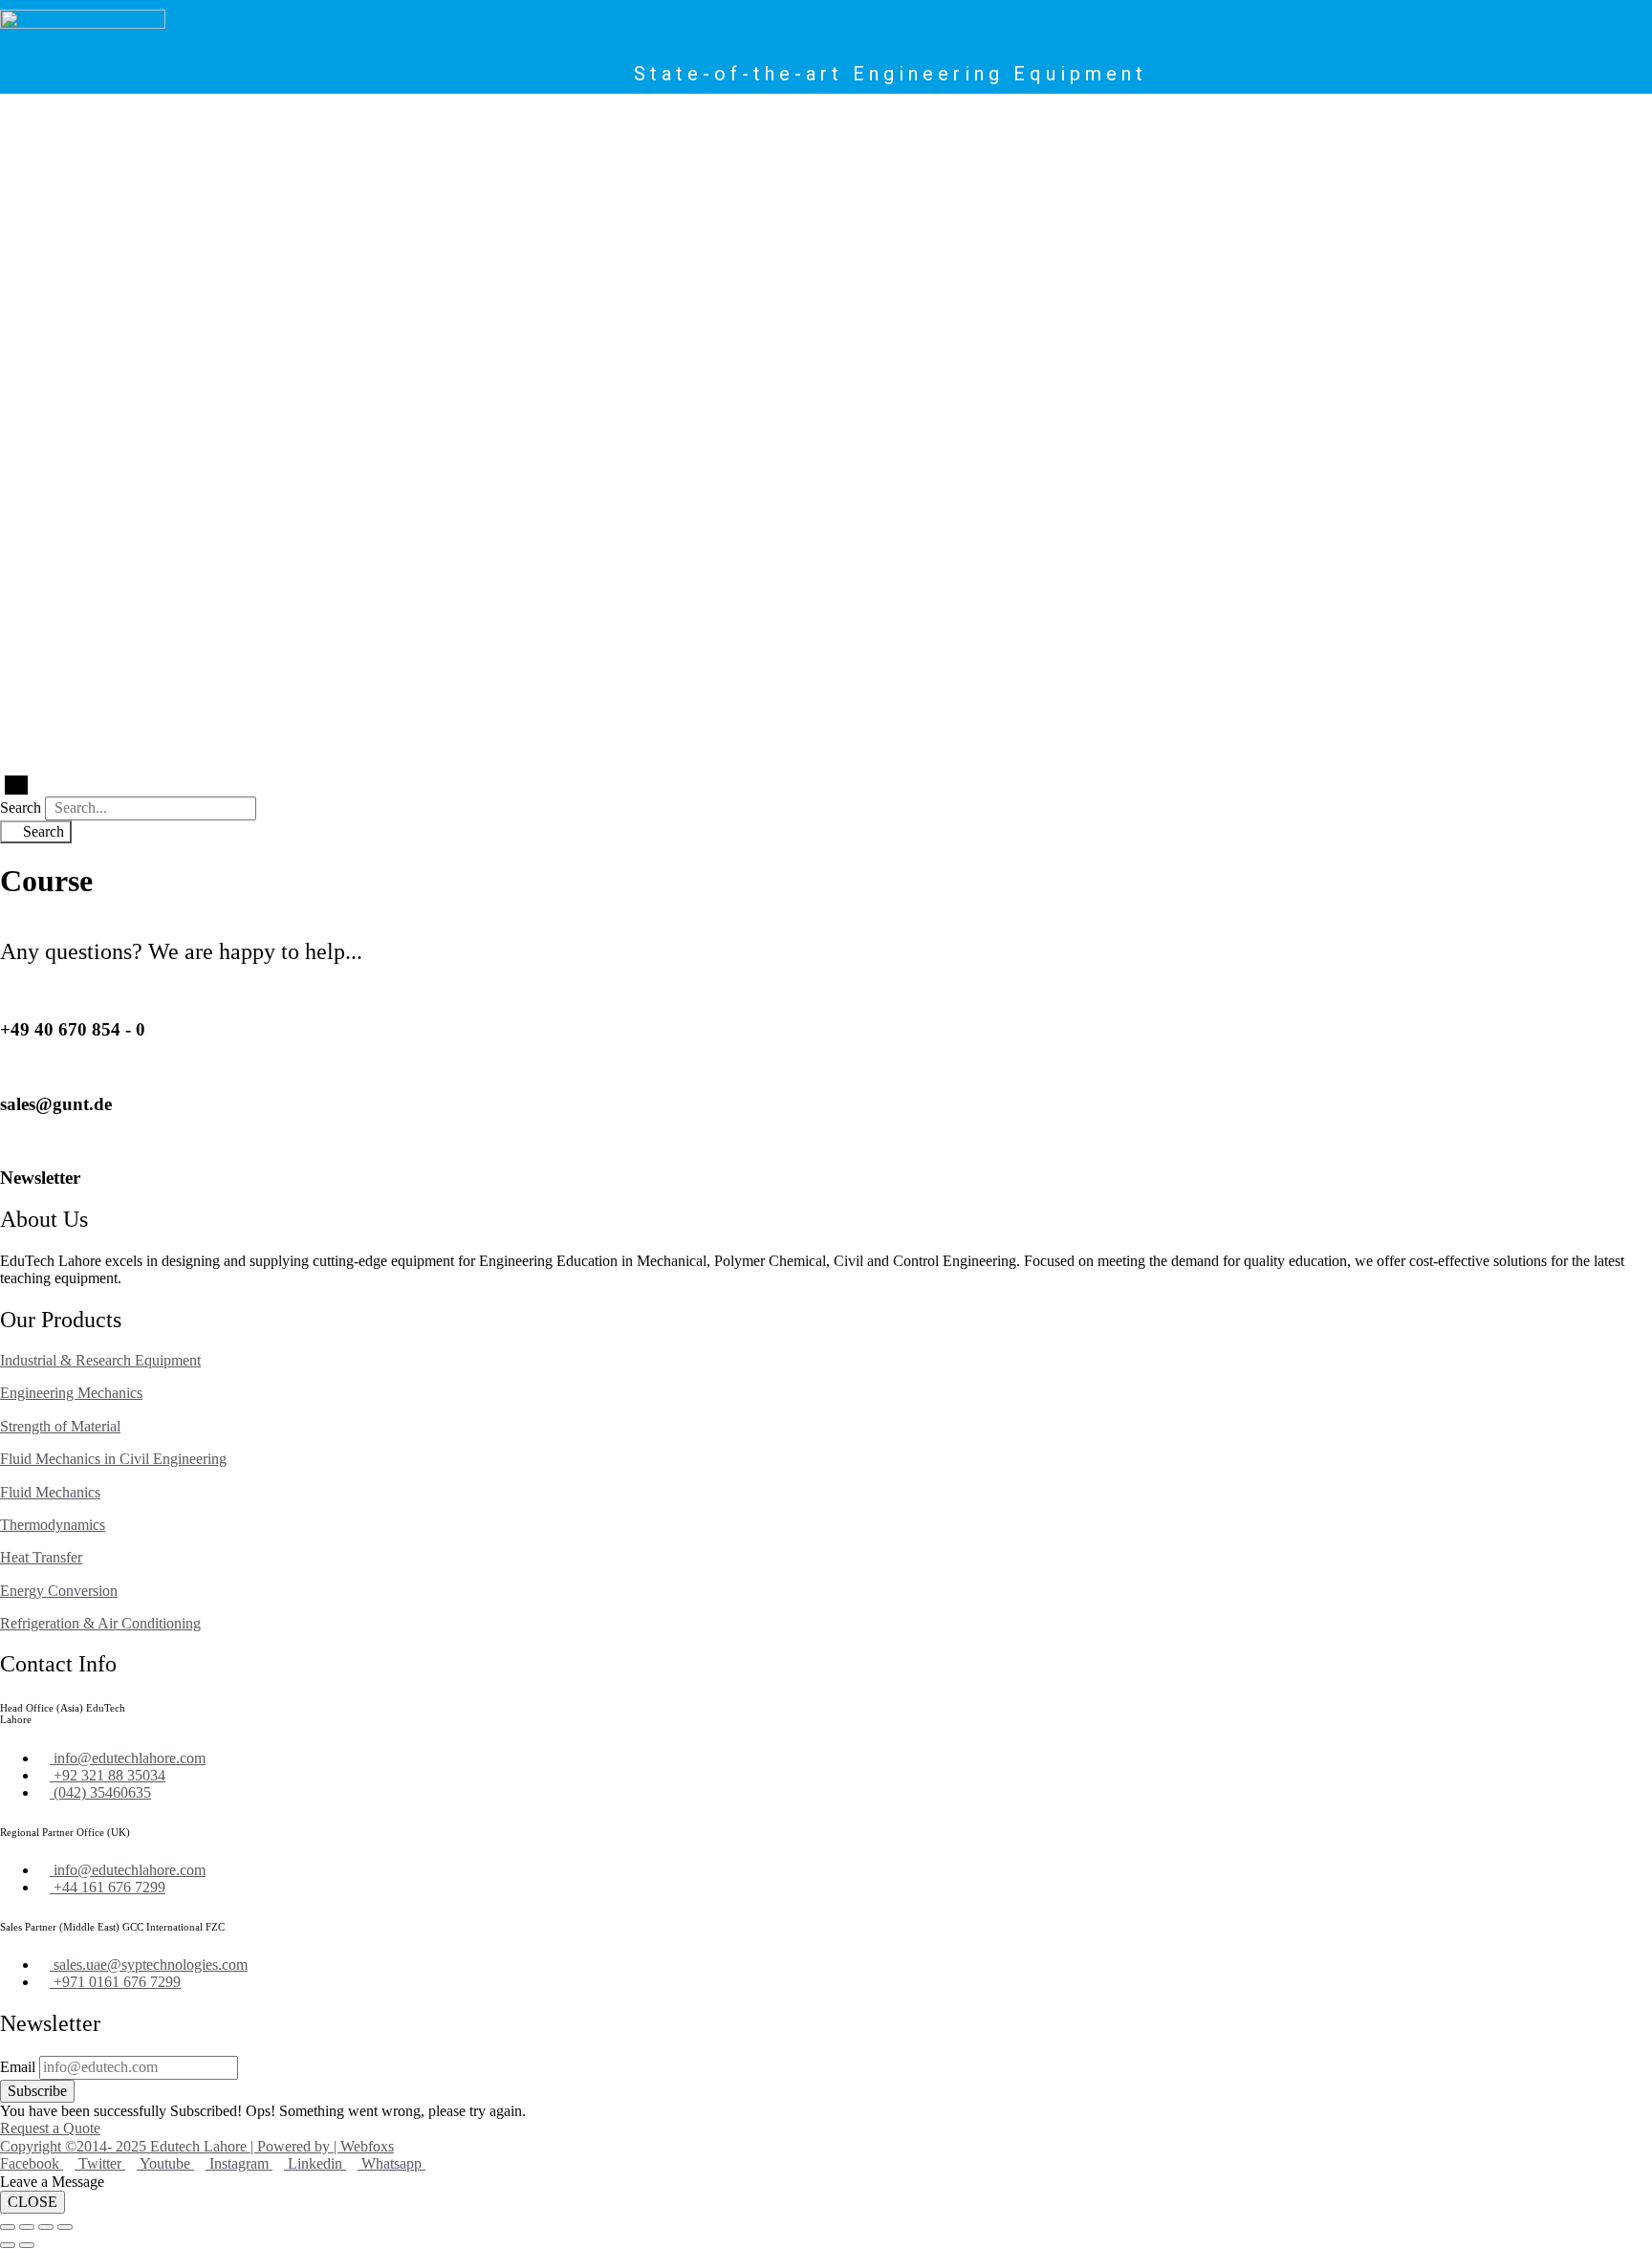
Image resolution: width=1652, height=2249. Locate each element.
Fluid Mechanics (50, 1492)
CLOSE (33, 2202)
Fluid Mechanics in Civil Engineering (113, 1459)
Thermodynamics (53, 1525)
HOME (64, 117)
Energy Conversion (59, 1591)
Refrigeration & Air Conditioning (100, 1623)
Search (21, 808)
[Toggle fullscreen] (27, 2227)
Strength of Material (60, 1426)
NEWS (442, 117)
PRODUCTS (122, 117)
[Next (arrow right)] (27, 2245)
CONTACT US (663, 117)
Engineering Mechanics (71, 1393)
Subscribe (37, 2091)
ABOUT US (583, 117)
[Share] (46, 2227)
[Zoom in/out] (8, 2227)
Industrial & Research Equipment (100, 1360)
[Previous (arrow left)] (8, 2245)
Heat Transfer (41, 1557)
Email (18, 2067)
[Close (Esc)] (65, 2227)
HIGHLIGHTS (505, 117)
